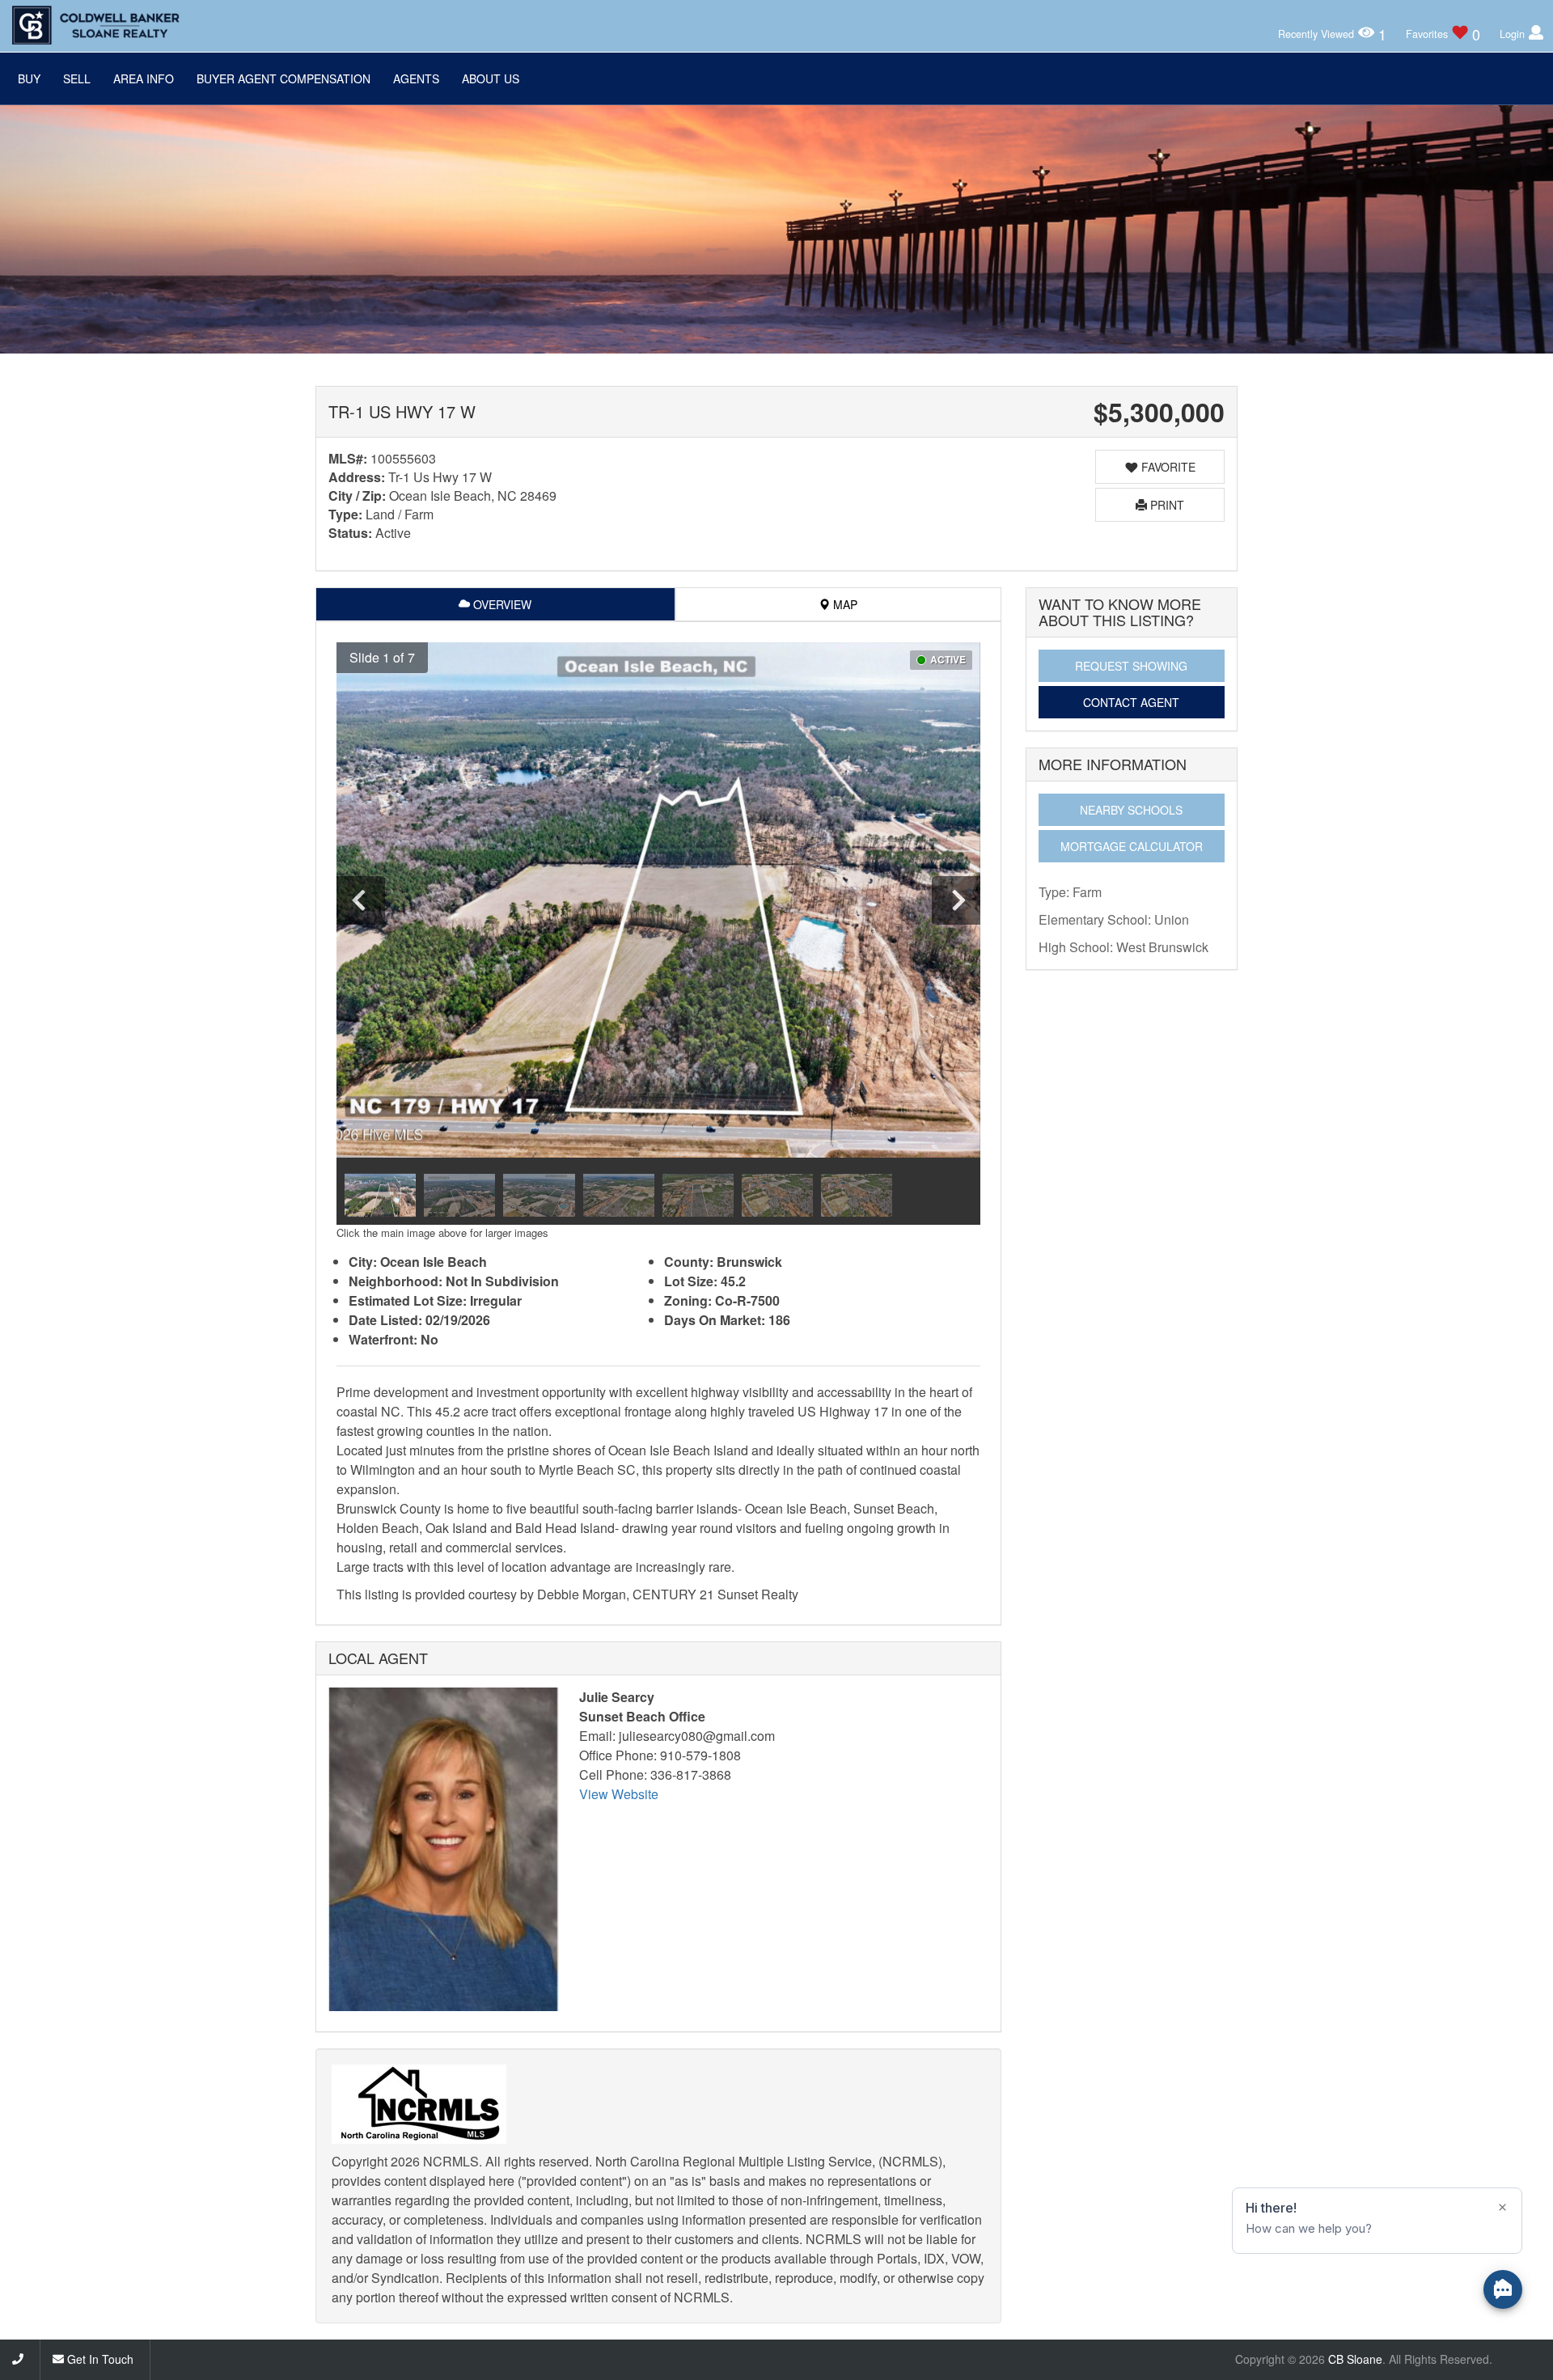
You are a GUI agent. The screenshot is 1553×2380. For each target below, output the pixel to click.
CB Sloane (1355, 2359)
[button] (379, 658)
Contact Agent (1131, 702)
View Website (619, 1794)
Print (1166, 505)
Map (844, 604)
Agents (416, 78)
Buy (29, 78)
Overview (501, 604)
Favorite (1167, 467)
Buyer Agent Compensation (284, 78)
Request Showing (1131, 666)
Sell (77, 78)
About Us (491, 78)
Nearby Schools (1131, 810)
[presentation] (361, 900)
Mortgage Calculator (1132, 846)
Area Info (144, 78)
